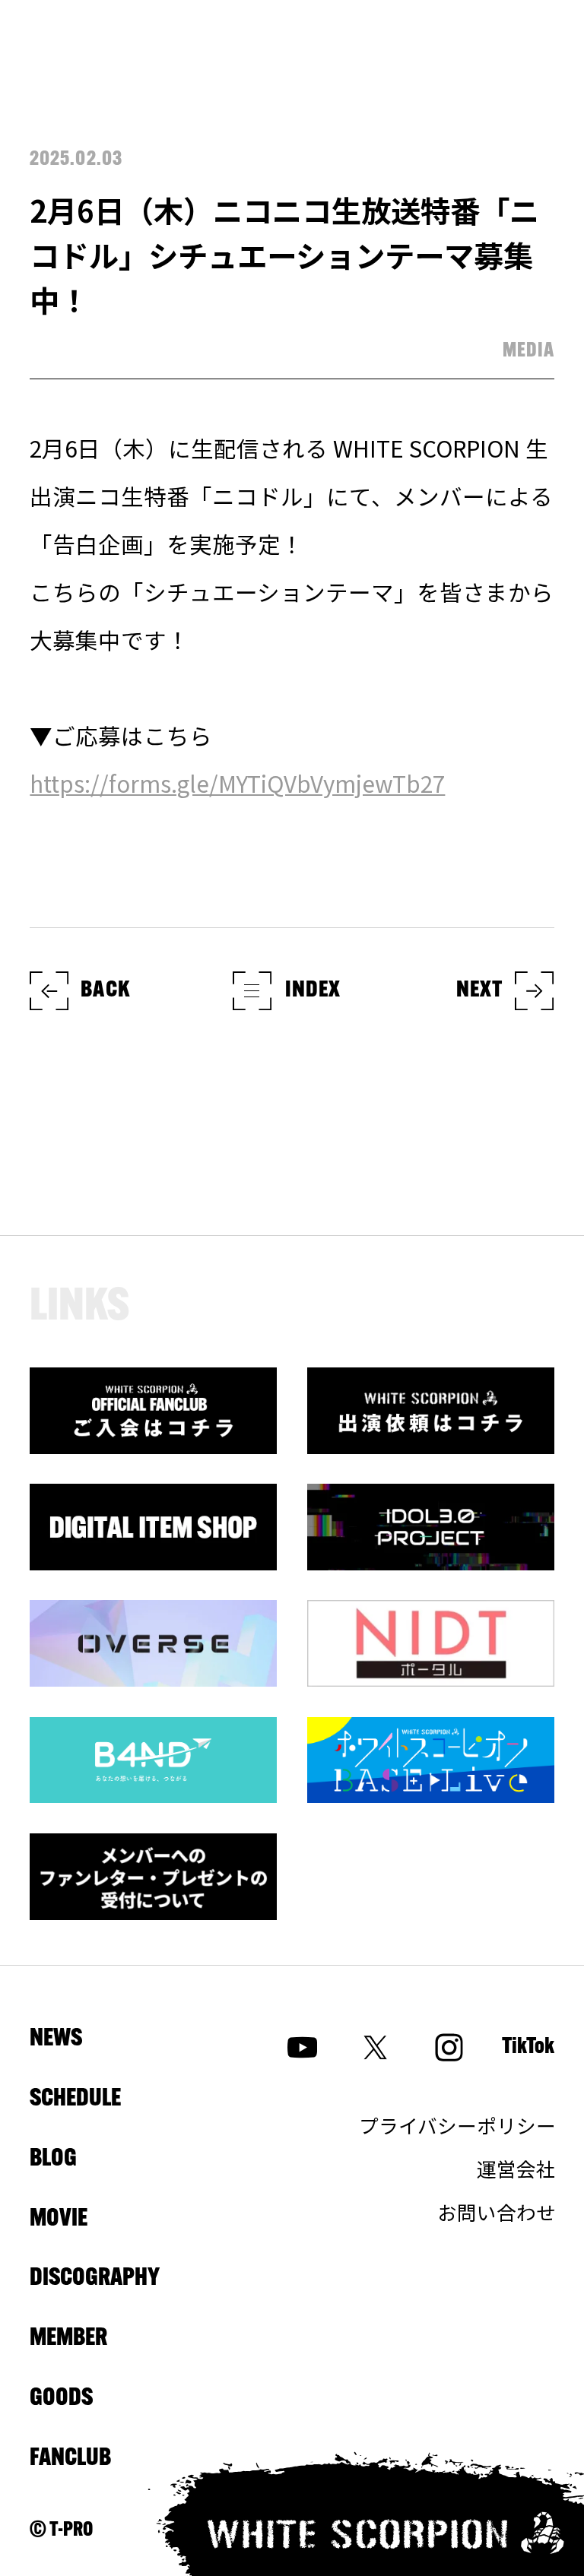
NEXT (480, 991)
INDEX (313, 991)
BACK (105, 991)
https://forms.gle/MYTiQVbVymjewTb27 (237, 783)
